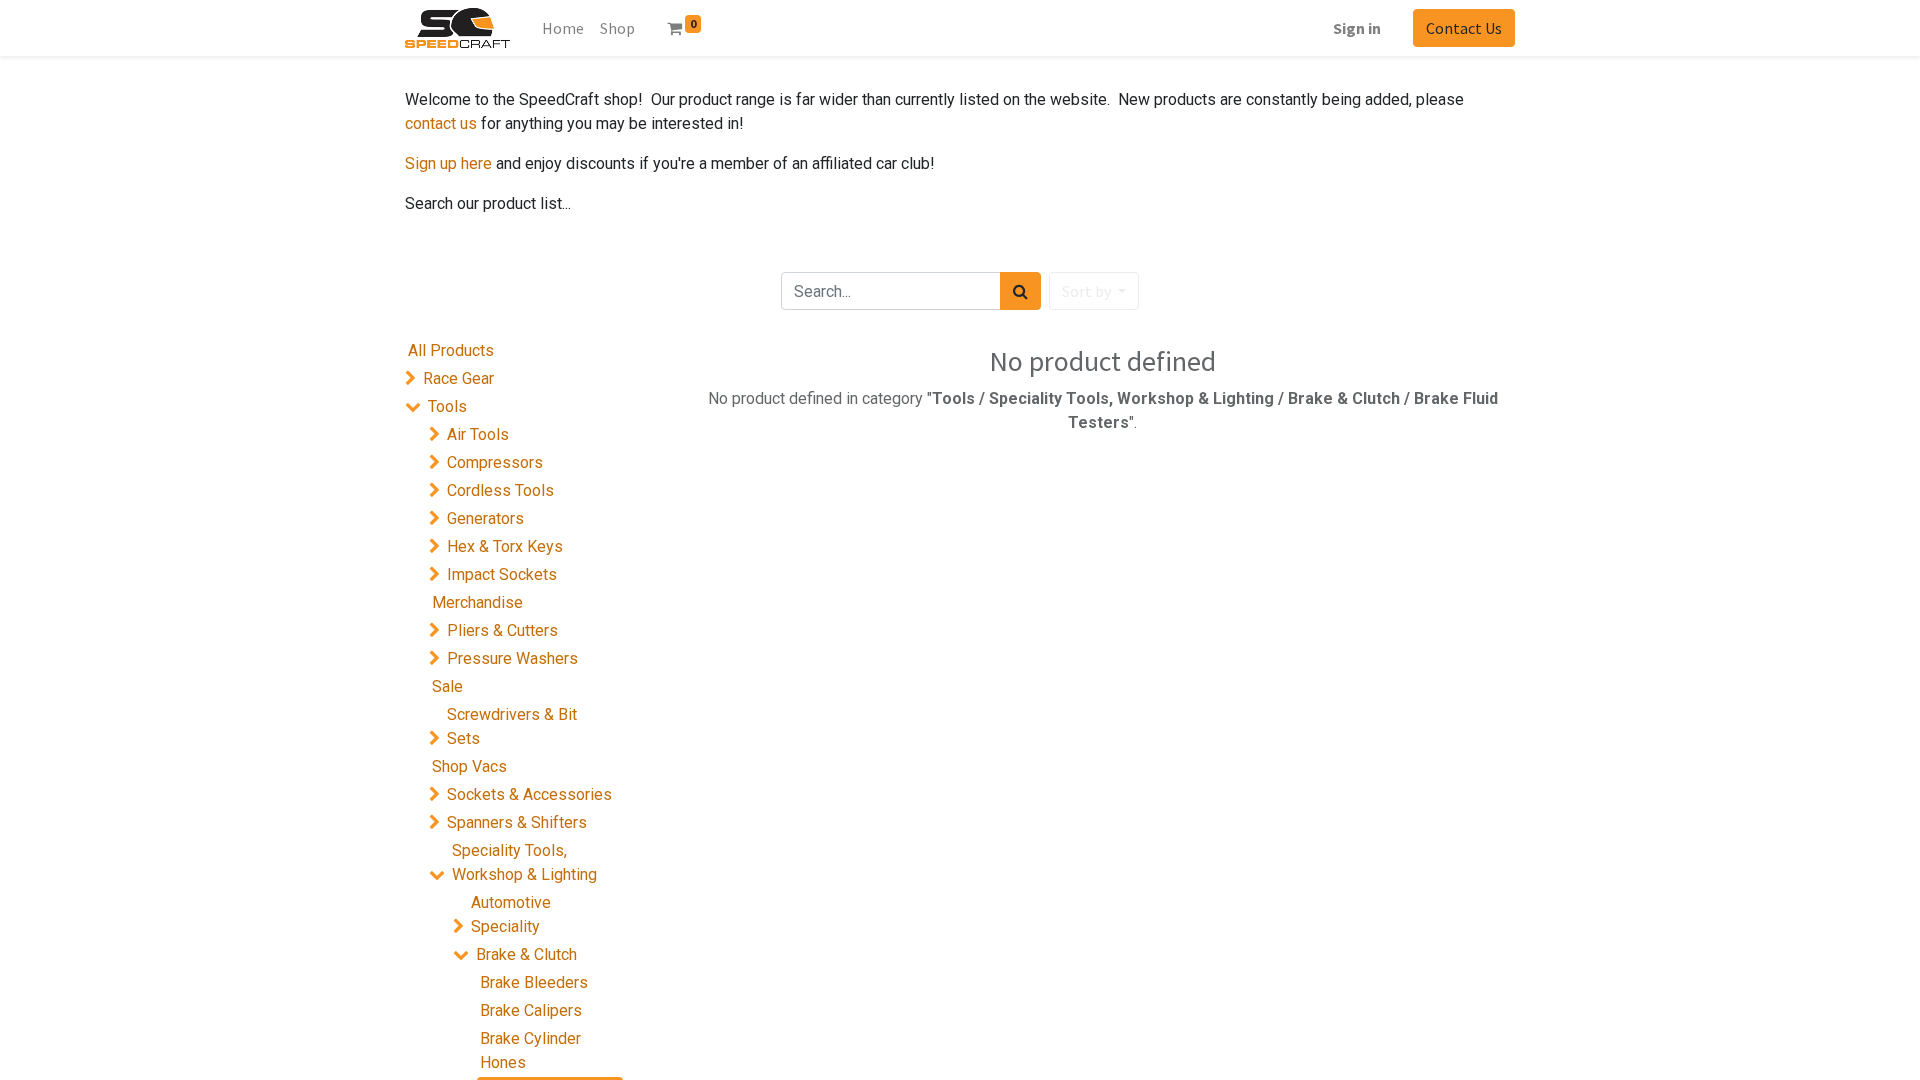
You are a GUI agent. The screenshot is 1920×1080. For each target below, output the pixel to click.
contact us (441, 123)
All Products (451, 350)
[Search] (1020, 291)
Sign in (1357, 28)
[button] (1094, 291)
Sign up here (448, 163)
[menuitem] (617, 28)
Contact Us (1464, 28)
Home (563, 28)
